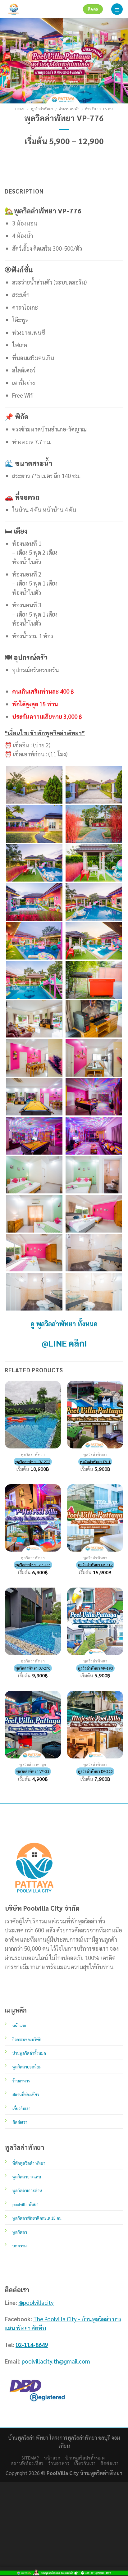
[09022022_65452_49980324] (34, 1019)
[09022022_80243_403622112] (94, 1019)
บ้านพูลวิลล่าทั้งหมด (85, 2458)
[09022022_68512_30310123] (94, 1097)
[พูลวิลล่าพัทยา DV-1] (95, 1414)
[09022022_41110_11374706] (94, 1214)
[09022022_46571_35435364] (94, 1292)
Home (20, 109)
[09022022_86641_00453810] (34, 980)
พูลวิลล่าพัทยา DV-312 (95, 1565)
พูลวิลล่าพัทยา (42, 109)
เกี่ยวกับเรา (85, 2463)
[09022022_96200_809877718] (94, 1058)
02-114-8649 (32, 2345)
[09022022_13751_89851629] (94, 902)
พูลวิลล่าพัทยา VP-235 (33, 1565)
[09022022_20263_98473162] (94, 941)
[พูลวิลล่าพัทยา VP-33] (33, 1724)
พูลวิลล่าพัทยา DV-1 (95, 1461)
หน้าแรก (52, 2458)
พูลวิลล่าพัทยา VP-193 (95, 1668)
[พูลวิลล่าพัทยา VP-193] (95, 1621)
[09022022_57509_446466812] (34, 941)
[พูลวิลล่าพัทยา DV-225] (95, 1724)
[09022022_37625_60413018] (34, 863)
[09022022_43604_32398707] (94, 863)
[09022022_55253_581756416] (34, 1214)
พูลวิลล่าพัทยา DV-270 (33, 1668)
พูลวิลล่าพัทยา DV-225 (95, 1771)
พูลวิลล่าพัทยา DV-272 (33, 1461)
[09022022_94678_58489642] (34, 1136)
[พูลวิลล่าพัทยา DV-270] (33, 1621)
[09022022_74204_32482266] (94, 1136)
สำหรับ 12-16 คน (99, 109)
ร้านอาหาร (59, 2463)
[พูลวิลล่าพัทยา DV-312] (95, 1518)
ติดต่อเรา (110, 2463)
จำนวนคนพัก (69, 109)
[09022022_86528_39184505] (94, 824)
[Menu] (117, 9)
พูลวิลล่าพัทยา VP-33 (33, 1771)
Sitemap (30, 2458)
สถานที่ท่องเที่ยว (27, 2463)
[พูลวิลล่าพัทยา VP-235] (33, 1518)
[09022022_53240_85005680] (94, 980)
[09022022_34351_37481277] (34, 1253)
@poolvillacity (36, 2302)
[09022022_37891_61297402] (94, 1253)
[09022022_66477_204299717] (34, 1058)
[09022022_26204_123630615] (34, 1175)
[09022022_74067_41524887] (34, 902)
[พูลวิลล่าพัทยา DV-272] (33, 1414)
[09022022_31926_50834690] (34, 1097)
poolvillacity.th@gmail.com (56, 2361)
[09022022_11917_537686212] (94, 1175)
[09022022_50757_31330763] (34, 1292)
